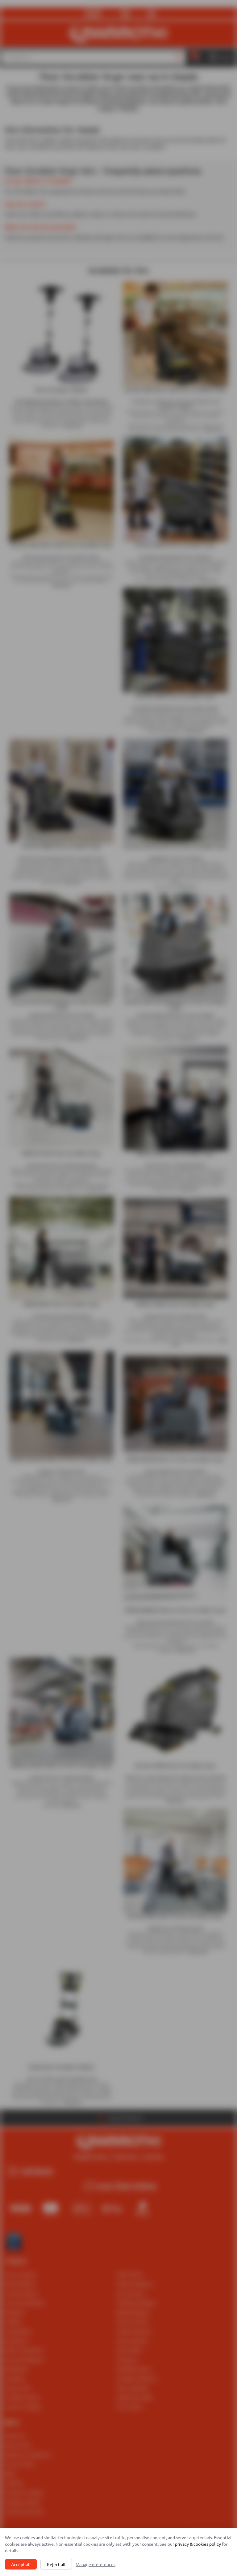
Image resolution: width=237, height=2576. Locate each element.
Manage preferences (96, 2564)
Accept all (21, 2564)
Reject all (56, 2564)
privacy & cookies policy (198, 2544)
